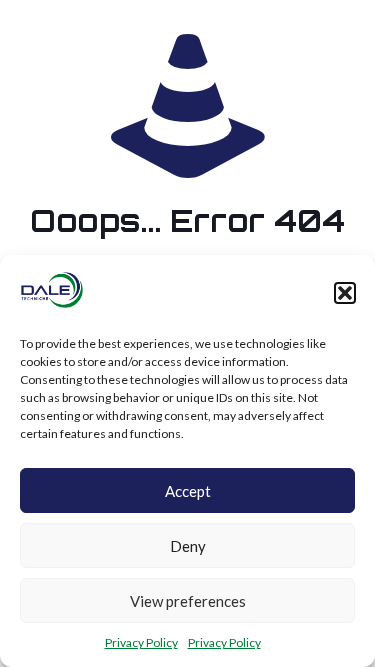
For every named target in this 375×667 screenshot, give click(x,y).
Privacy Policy (141, 642)
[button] (345, 293)
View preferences (188, 601)
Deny (188, 546)
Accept (188, 491)
